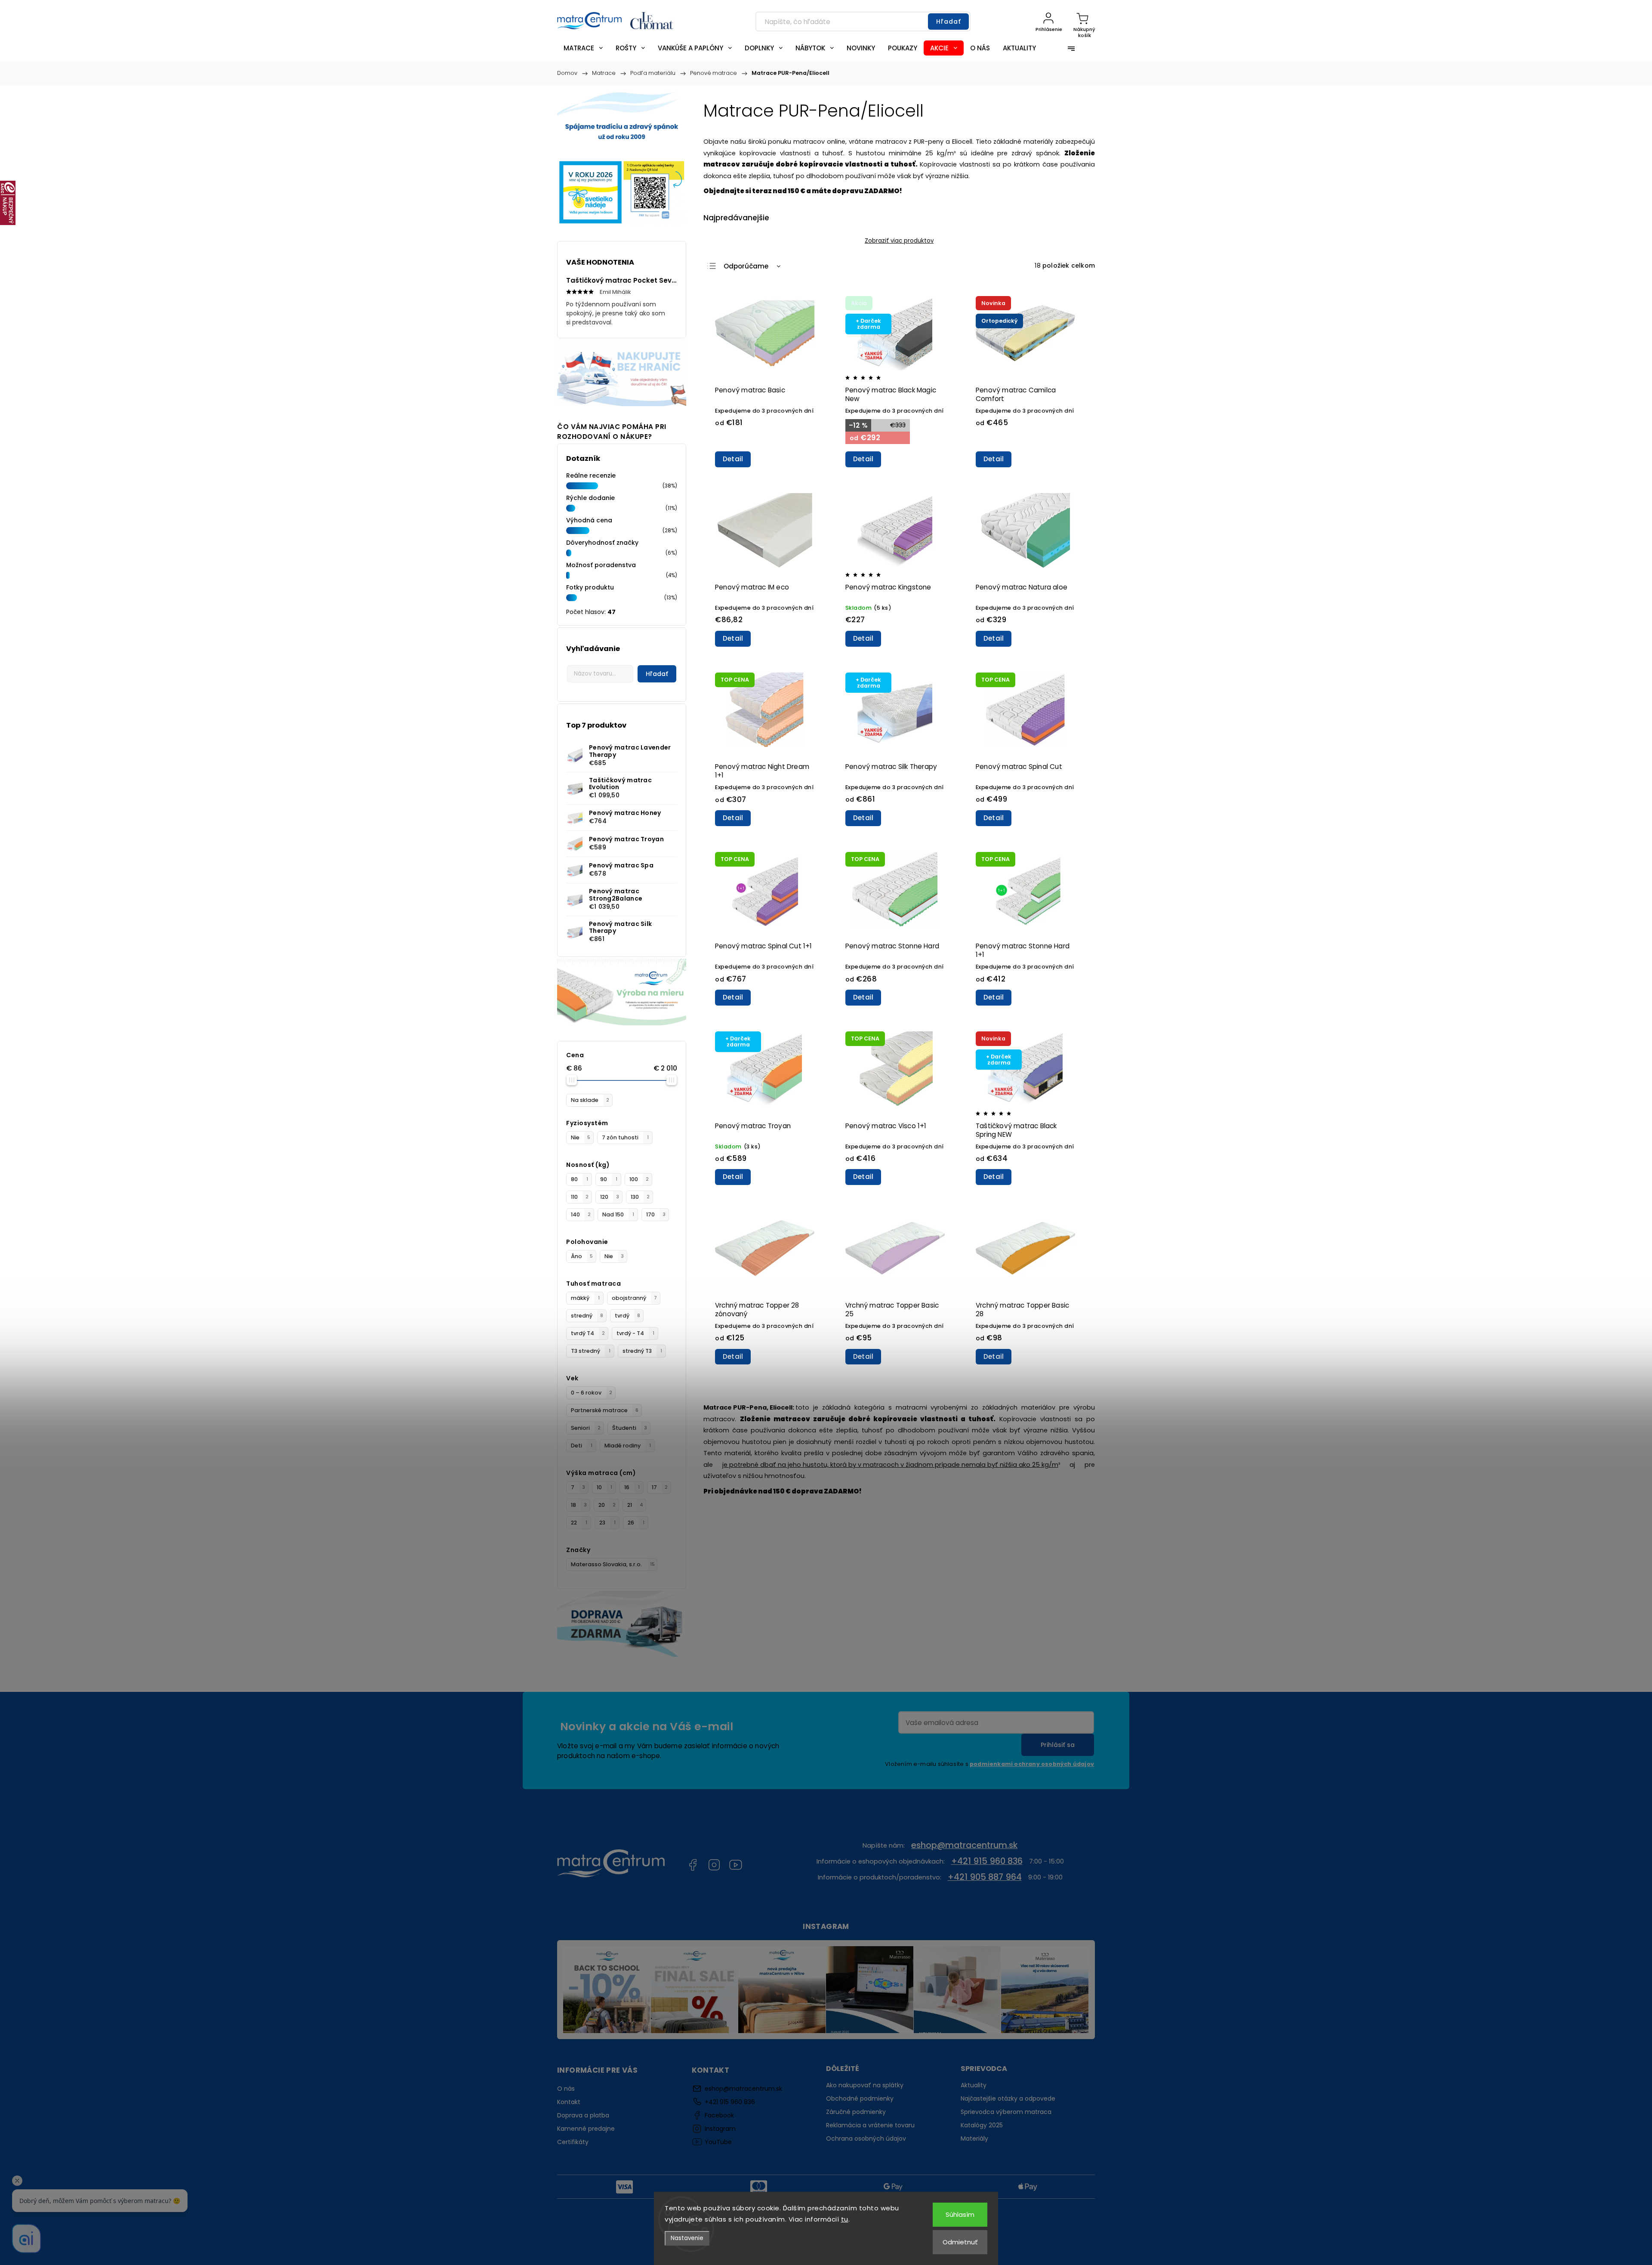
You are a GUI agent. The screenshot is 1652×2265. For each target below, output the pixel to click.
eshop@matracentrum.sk (964, 1845)
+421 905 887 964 (985, 1877)
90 (609, 1179)
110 (580, 1197)
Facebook (693, 1865)
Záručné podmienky (856, 2112)
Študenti (630, 1428)
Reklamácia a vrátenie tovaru (870, 2125)
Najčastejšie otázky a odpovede (1008, 2098)
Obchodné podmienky (860, 2098)
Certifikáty (573, 2142)
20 (607, 1505)
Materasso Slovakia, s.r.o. (613, 1564)
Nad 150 (618, 1214)
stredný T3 (642, 1351)
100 (639, 1179)
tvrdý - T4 (635, 1333)
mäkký (585, 1298)
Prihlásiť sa (1058, 1745)
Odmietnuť (960, 2242)
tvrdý (627, 1316)
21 (635, 1505)
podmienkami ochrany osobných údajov (1032, 1764)
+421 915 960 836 (987, 1861)
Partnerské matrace (605, 1410)
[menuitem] (583, 48)
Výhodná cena (589, 520)
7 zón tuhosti (625, 1137)
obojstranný (634, 1298)
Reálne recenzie (591, 475)
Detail (733, 459)
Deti (582, 1446)
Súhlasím (960, 2214)
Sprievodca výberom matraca (1006, 2112)
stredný (587, 1316)
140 (581, 1214)
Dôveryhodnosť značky (602, 543)
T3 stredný (591, 1351)
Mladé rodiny (628, 1446)
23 (607, 1523)
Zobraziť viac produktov (899, 241)
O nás (566, 2089)
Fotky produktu (590, 587)
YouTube (736, 1865)
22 (579, 1523)
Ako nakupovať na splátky (865, 2085)
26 (636, 1523)
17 (660, 1487)
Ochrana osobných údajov (866, 2138)
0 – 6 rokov (592, 1393)
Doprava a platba (583, 2115)
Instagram (714, 1865)
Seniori (586, 1428)
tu (845, 2219)
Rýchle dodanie (590, 498)
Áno (582, 1256)
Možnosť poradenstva (601, 565)
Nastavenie (687, 2238)
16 (632, 1487)
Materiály (974, 2138)
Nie (581, 1137)
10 (604, 1487)
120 (610, 1197)
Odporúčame (746, 266)
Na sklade (590, 1100)
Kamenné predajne (586, 2129)
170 (656, 1214)
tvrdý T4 (588, 1333)
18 (579, 1505)
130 (640, 1197)
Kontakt (569, 2102)
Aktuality (974, 2085)
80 (579, 1179)
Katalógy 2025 (982, 2125)
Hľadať (949, 22)
